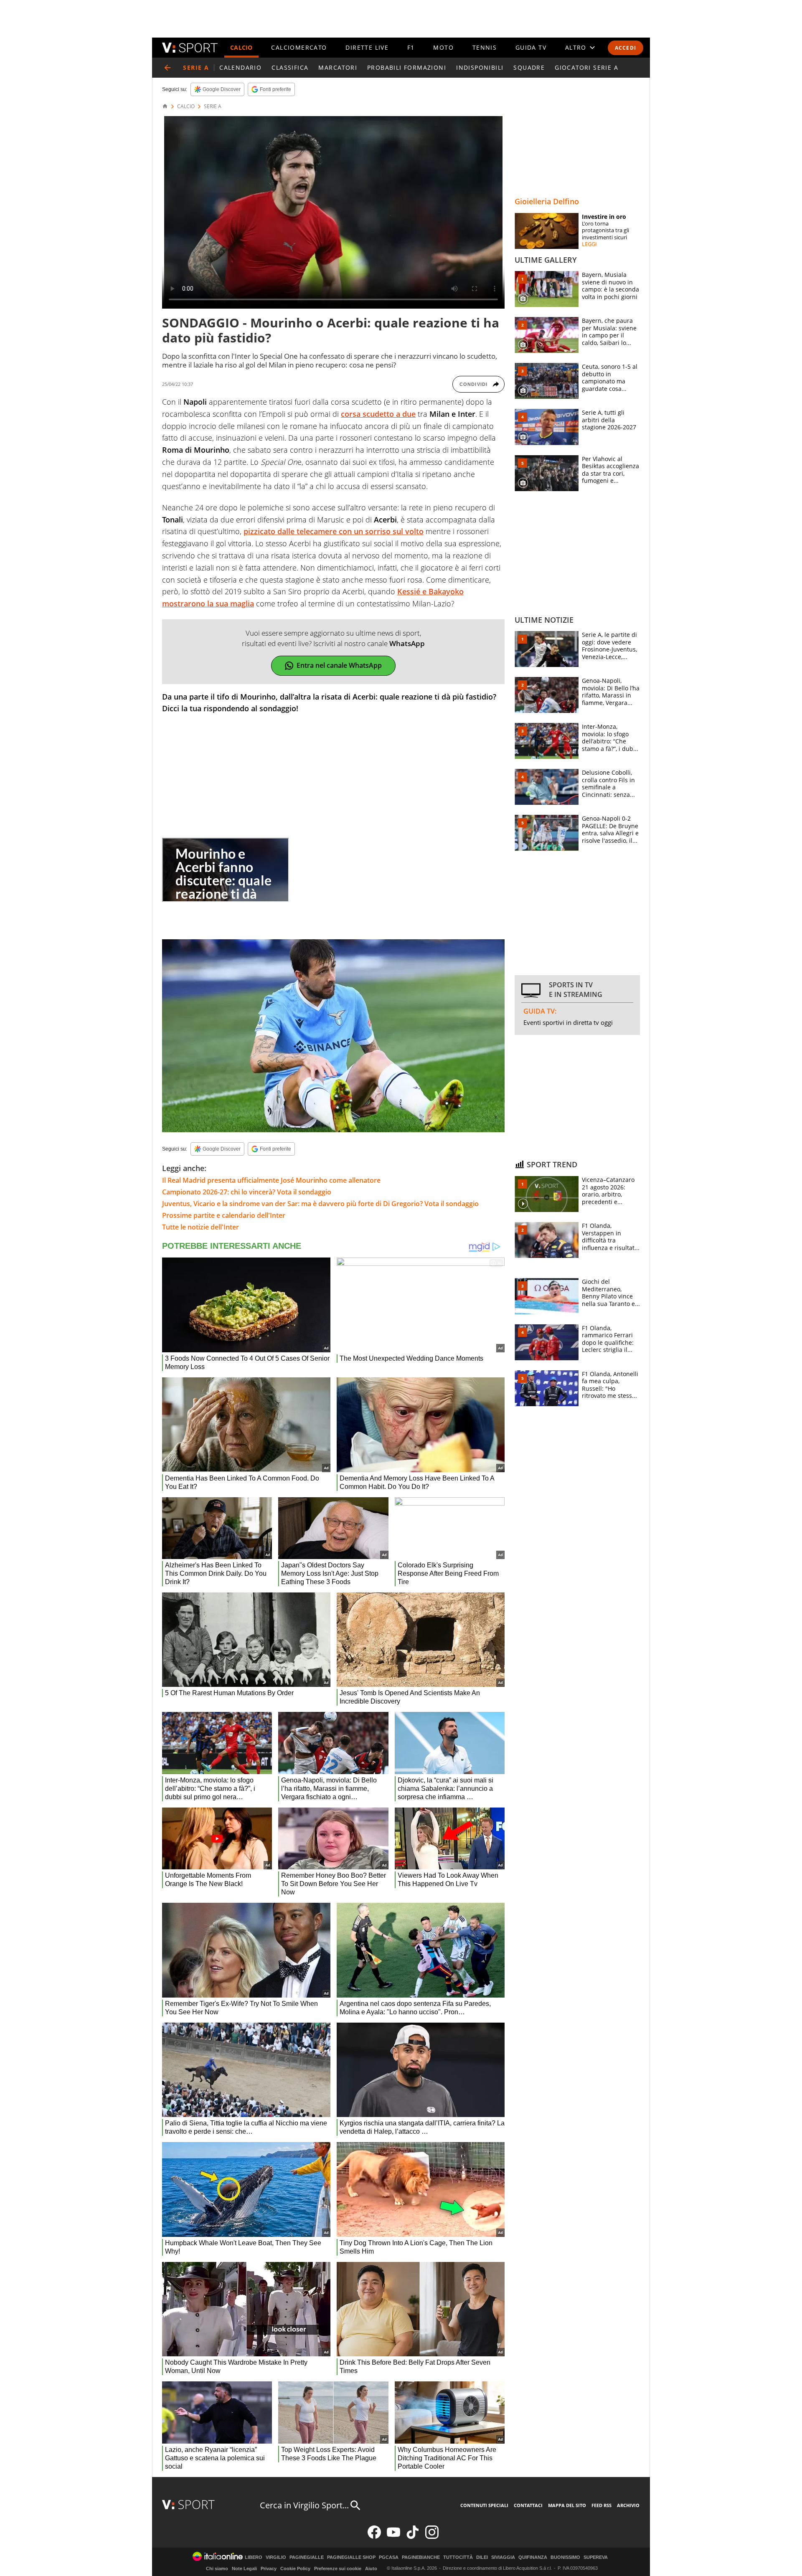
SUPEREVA (596, 2557)
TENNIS (485, 47)
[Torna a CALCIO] (168, 68)
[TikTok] (413, 2537)
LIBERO (254, 2557)
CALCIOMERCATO (299, 47)
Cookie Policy (295, 2568)
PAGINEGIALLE (307, 2557)
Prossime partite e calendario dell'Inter (224, 1215)
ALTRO (576, 47)
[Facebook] (374, 2537)
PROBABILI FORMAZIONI (407, 67)
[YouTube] (393, 2537)
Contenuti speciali (484, 2505)
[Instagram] (432, 2537)
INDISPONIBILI (480, 67)
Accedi (626, 48)
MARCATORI (338, 67)
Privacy (269, 2568)
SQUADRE (529, 67)
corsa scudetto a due (378, 414)
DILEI (482, 2557)
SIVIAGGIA (503, 2557)
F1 (411, 47)
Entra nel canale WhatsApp (339, 665)
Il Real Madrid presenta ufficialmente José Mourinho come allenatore (271, 1180)
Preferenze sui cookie (338, 2568)
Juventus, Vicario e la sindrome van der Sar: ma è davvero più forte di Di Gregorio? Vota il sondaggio (320, 1204)
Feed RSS (601, 2505)
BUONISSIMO (565, 2557)
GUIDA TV (531, 47)
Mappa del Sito (567, 2505)
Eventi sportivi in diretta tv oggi (568, 1022)
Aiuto (371, 2568)
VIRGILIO (276, 2557)
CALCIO (241, 47)
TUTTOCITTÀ (458, 2557)
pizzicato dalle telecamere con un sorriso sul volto (334, 531)
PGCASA (389, 2557)
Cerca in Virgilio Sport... (304, 2505)
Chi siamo (217, 2568)
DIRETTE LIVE (367, 47)
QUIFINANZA (533, 2557)
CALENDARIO (240, 67)
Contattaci (528, 2505)
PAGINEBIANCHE (421, 2557)
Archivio (628, 2505)
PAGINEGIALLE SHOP (351, 2557)
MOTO (443, 47)
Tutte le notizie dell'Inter (200, 1227)
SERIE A (213, 106)
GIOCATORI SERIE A (586, 67)
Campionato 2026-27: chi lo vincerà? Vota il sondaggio (247, 1192)
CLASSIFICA (290, 67)
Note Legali (244, 2568)
